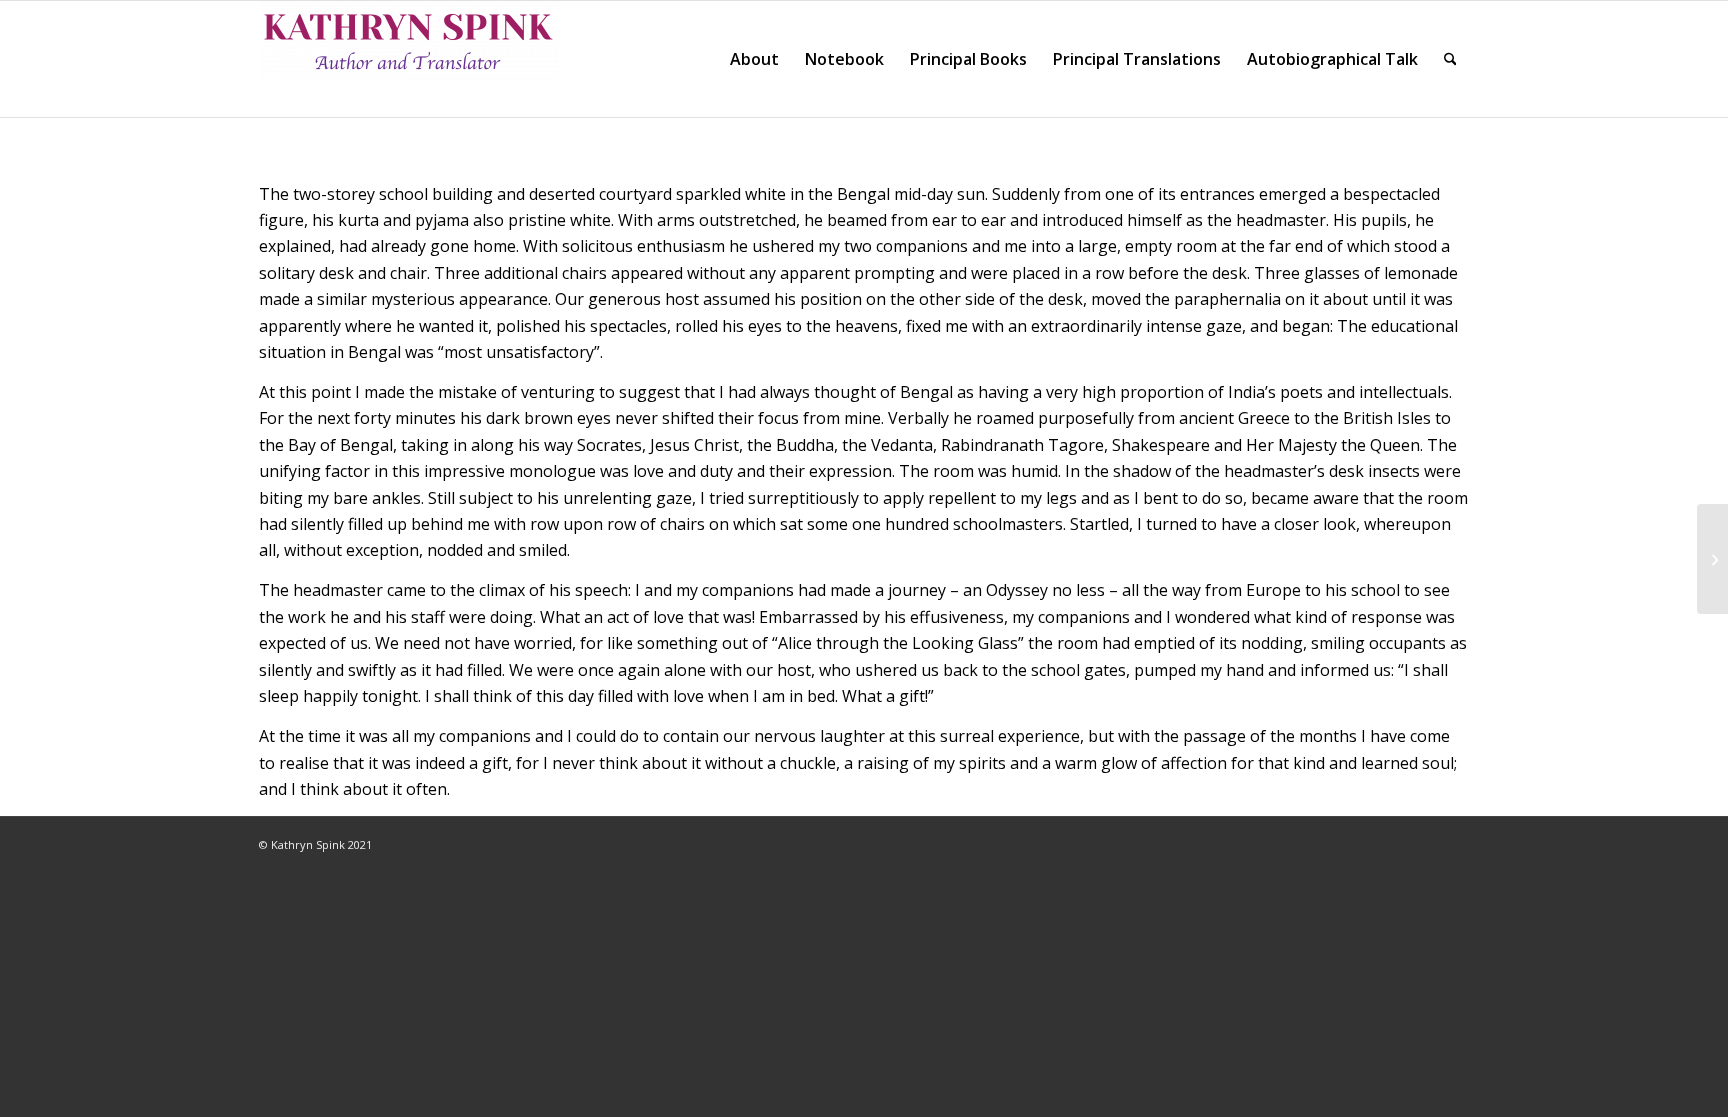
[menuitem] (754, 59)
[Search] (1450, 59)
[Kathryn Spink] (409, 59)
